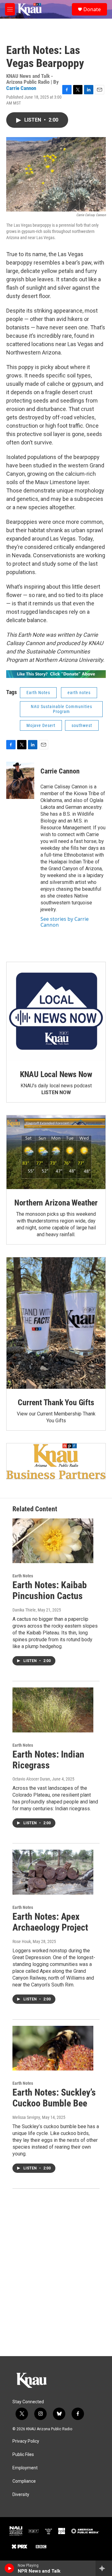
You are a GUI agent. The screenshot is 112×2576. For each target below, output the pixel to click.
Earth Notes (38, 693)
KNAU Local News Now (56, 1074)
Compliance (24, 2481)
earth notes (79, 693)
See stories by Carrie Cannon (65, 922)
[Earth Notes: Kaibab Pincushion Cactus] (53, 1541)
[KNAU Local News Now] (56, 1011)
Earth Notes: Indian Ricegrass (48, 1760)
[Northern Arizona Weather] (56, 1152)
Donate (92, 9)
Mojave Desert (41, 725)
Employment (25, 2468)
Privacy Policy (26, 2441)
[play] (9, 2568)
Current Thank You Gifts (56, 1402)
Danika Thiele (24, 1610)
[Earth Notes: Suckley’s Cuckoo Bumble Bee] (53, 2048)
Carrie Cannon (21, 88)
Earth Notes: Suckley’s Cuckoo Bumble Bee (54, 2098)
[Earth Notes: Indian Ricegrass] (53, 1710)
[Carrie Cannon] (20, 780)
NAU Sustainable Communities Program (61, 709)
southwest (82, 725)
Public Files (23, 2455)
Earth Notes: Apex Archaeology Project (50, 1922)
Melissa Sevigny (26, 2117)
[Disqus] (56, 2272)
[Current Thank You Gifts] (56, 1323)
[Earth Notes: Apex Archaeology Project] (53, 1872)
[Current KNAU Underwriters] (56, 1461)
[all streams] (104, 2568)
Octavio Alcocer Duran (31, 1779)
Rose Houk (22, 1941)
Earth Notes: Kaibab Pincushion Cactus (50, 1590)
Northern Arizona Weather (56, 1203)
